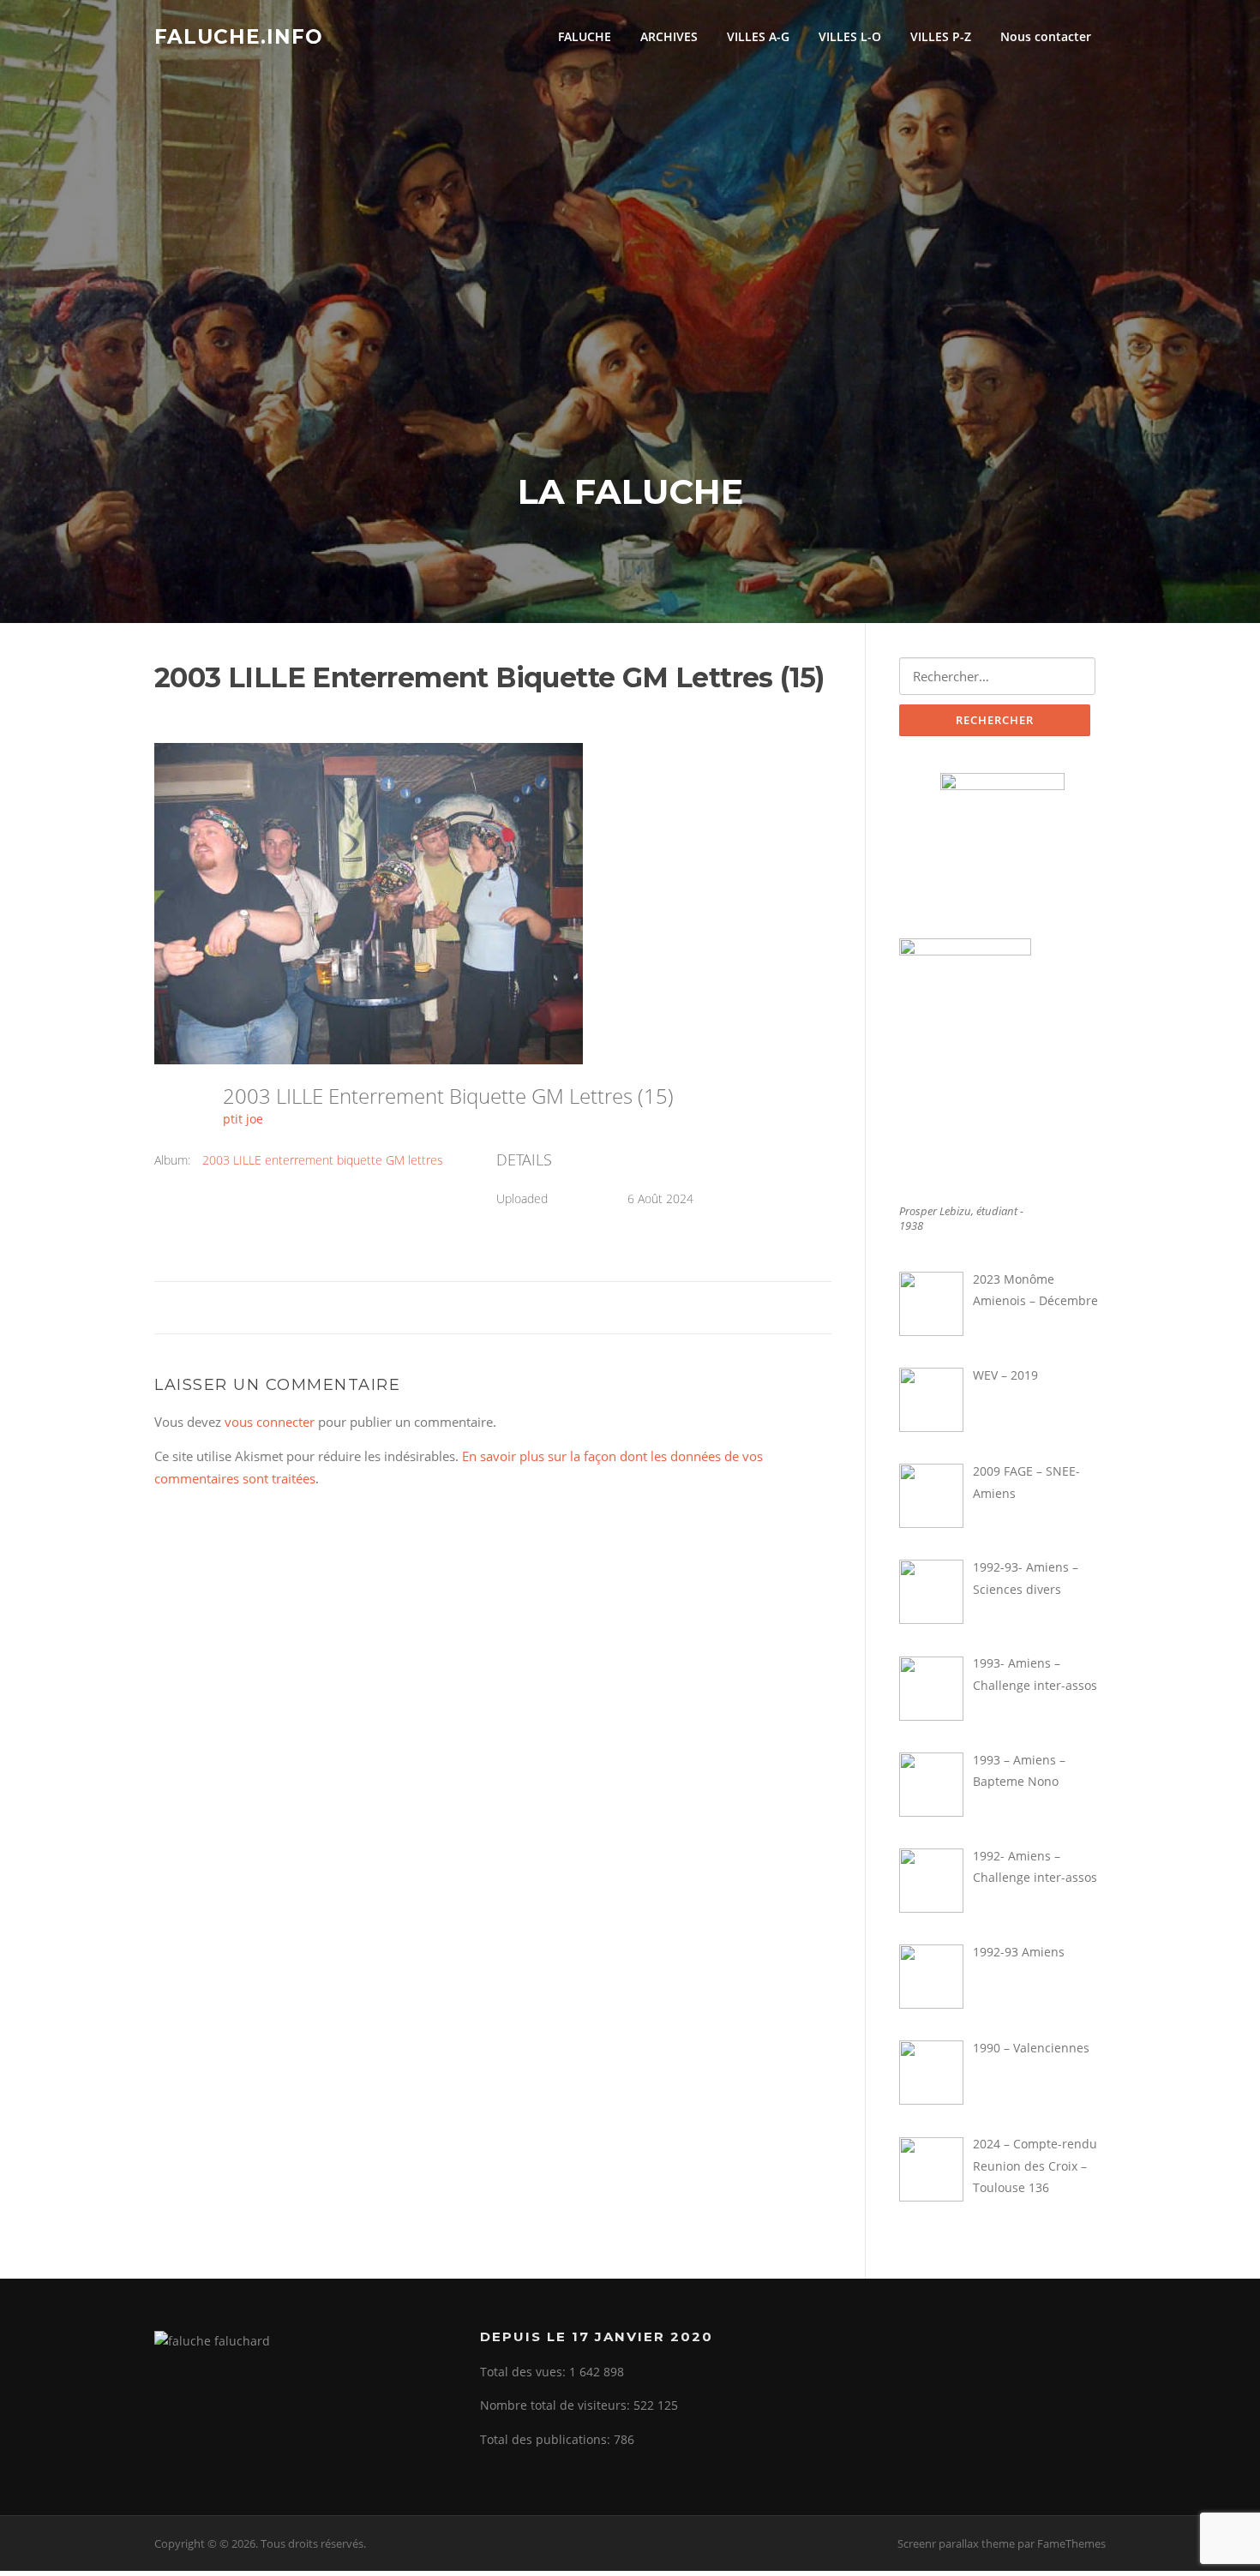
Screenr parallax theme (956, 2543)
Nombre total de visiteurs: (557, 2405)
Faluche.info (239, 36)
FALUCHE (585, 36)
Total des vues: (525, 2372)
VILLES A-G (758, 36)
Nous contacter (1046, 36)
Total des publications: (547, 2439)
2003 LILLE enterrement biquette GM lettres (323, 1160)
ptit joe (243, 1119)
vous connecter (270, 1422)
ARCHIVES (669, 36)
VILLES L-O (850, 36)
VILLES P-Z (941, 36)
